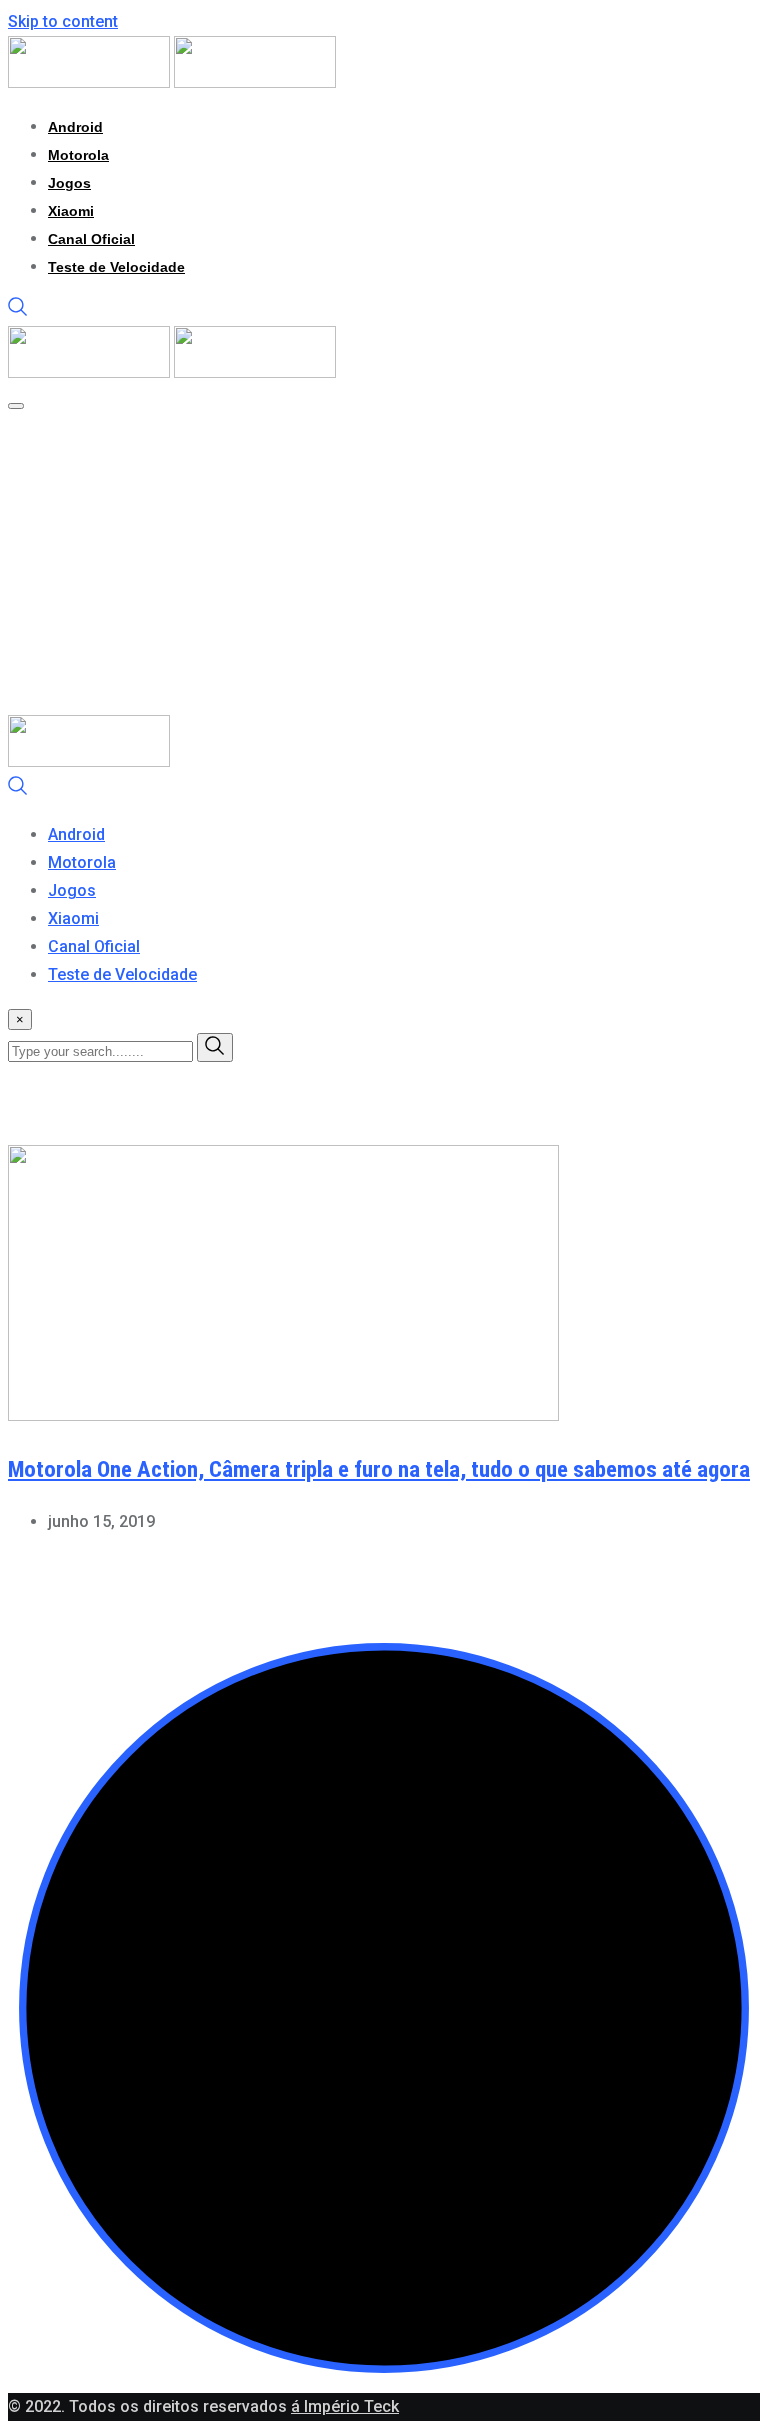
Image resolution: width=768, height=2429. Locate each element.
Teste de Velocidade (116, 267)
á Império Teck (345, 2406)
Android (75, 127)
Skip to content (63, 21)
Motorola (78, 155)
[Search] (18, 311)
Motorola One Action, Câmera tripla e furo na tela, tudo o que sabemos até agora (379, 1469)
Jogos (69, 183)
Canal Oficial (91, 239)
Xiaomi (71, 211)
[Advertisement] (384, 565)
